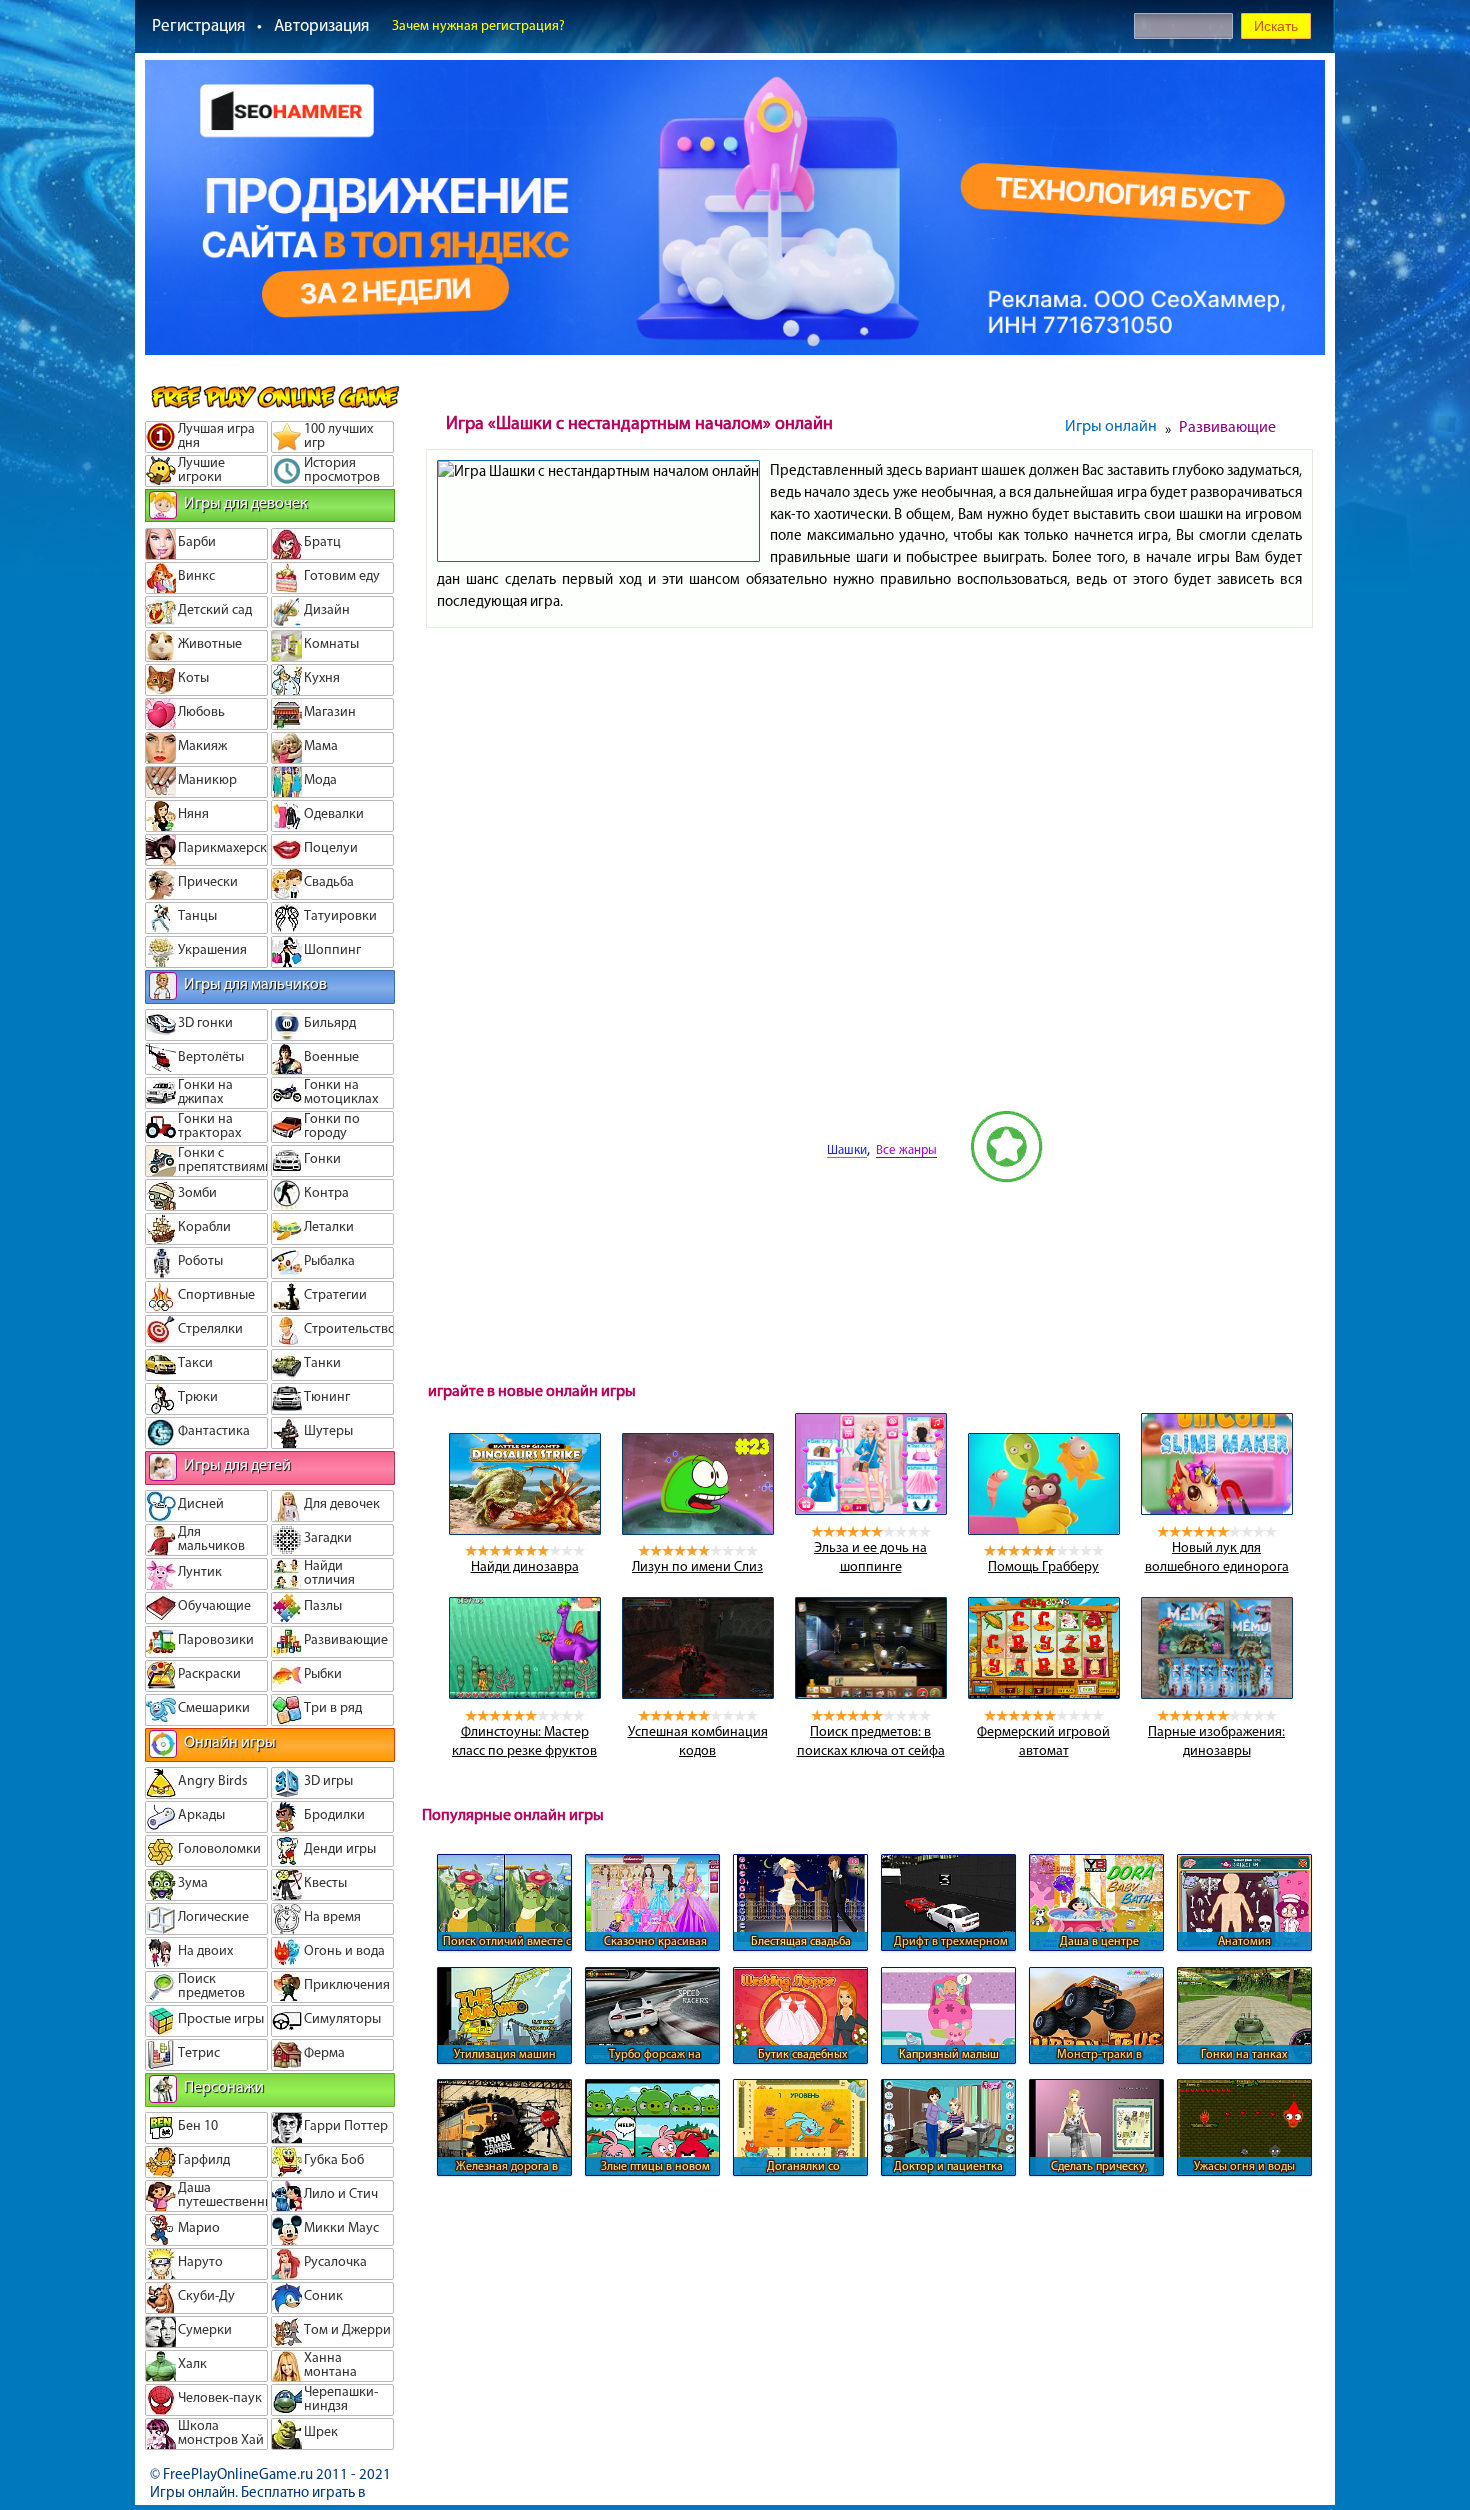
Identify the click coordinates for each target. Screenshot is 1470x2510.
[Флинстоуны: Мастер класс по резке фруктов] (525, 1694)
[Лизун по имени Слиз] (698, 1530)
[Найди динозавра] (525, 1530)
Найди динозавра (525, 1566)
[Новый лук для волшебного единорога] (1217, 1510)
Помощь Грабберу (1043, 1566)
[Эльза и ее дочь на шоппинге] (871, 1510)
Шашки (847, 1149)
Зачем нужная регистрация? (478, 25)
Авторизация (321, 25)
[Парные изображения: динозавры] (1217, 1694)
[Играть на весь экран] (751, 1178)
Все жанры (906, 1149)
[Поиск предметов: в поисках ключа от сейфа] (871, 1694)
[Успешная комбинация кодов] (698, 1694)
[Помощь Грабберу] (1044, 1530)
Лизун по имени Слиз (697, 1566)
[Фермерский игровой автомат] (1044, 1694)
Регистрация (198, 25)
